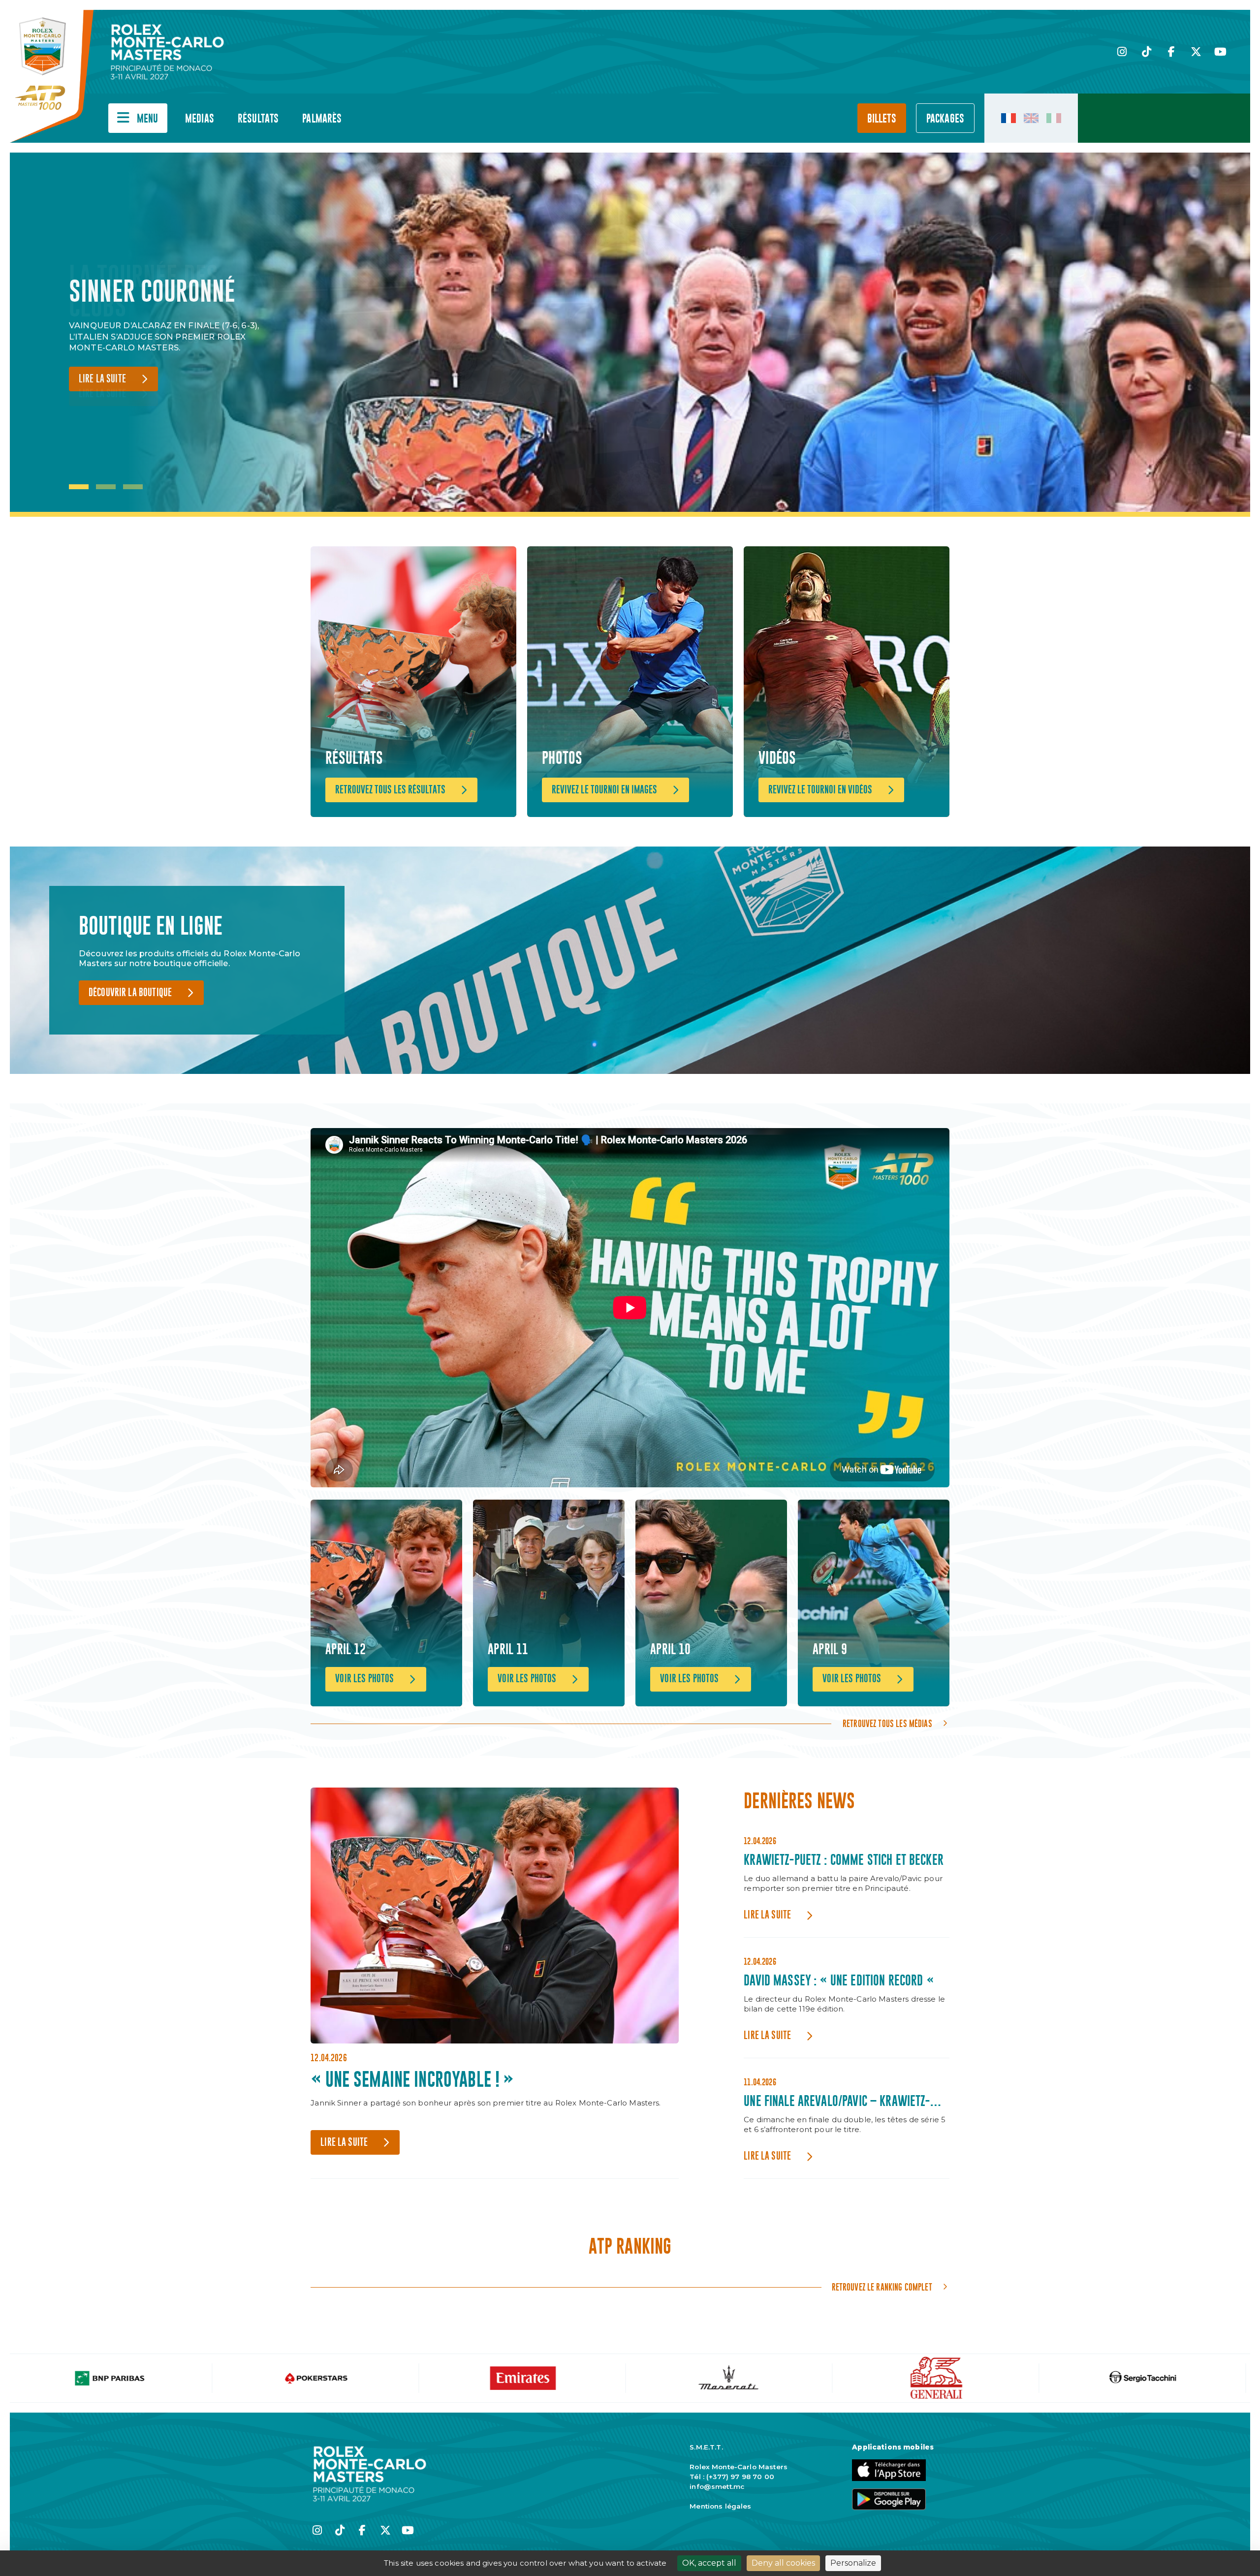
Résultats (258, 119)
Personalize (853, 2563)
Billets (882, 119)
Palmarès (322, 119)
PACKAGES (945, 119)
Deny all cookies (783, 2563)
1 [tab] (79, 487)
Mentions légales (720, 2506)
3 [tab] (133, 487)
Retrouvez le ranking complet (882, 2287)
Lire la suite (102, 379)
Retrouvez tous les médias (887, 1724)
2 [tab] (106, 487)
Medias (200, 119)
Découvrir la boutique (130, 993)
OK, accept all (709, 2563)
